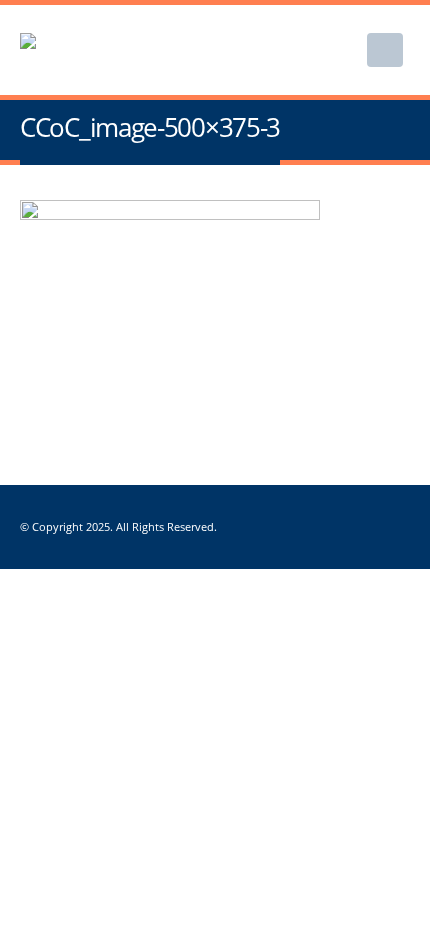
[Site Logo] (120, 50)
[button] (385, 50)
